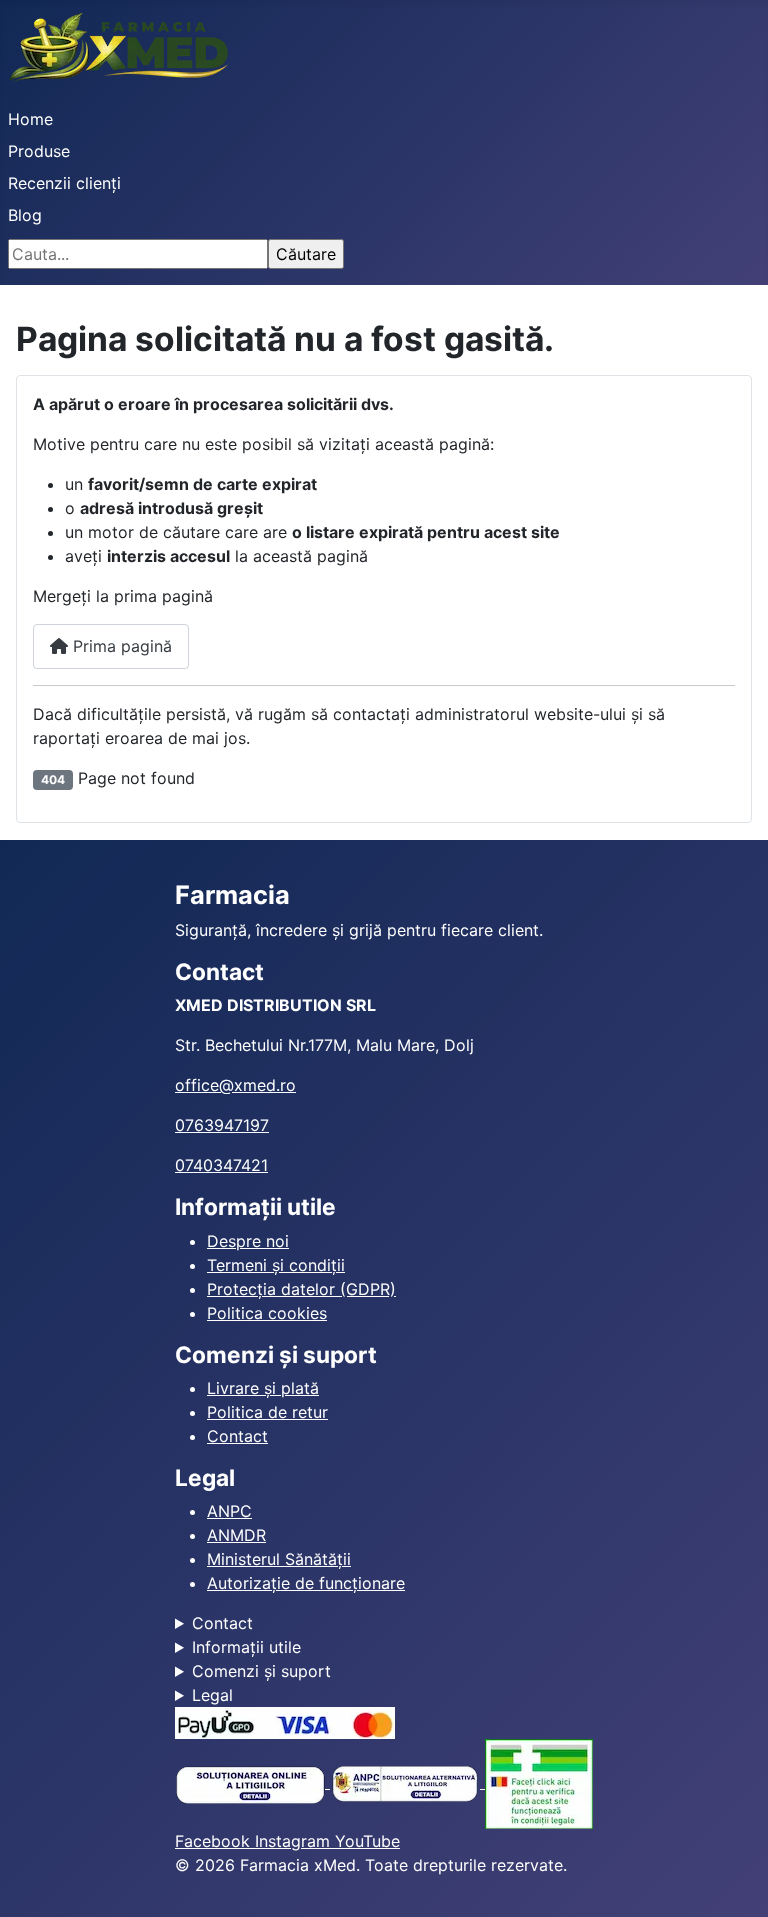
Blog (25, 215)
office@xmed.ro (235, 1085)
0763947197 (222, 1125)
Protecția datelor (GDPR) (301, 1289)
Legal (212, 1695)
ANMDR (236, 1535)
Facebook (215, 1841)
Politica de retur (267, 1412)
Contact (237, 1436)
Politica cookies (267, 1313)
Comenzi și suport (261, 1671)
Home (30, 119)
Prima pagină (120, 646)
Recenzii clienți (64, 183)
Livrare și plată (263, 1388)
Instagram (295, 1841)
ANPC (229, 1511)
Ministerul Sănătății (279, 1559)
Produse (39, 151)
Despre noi (248, 1241)
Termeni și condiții (276, 1265)
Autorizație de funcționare (306, 1583)
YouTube (367, 1841)
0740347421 (221, 1165)
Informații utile (246, 1647)
